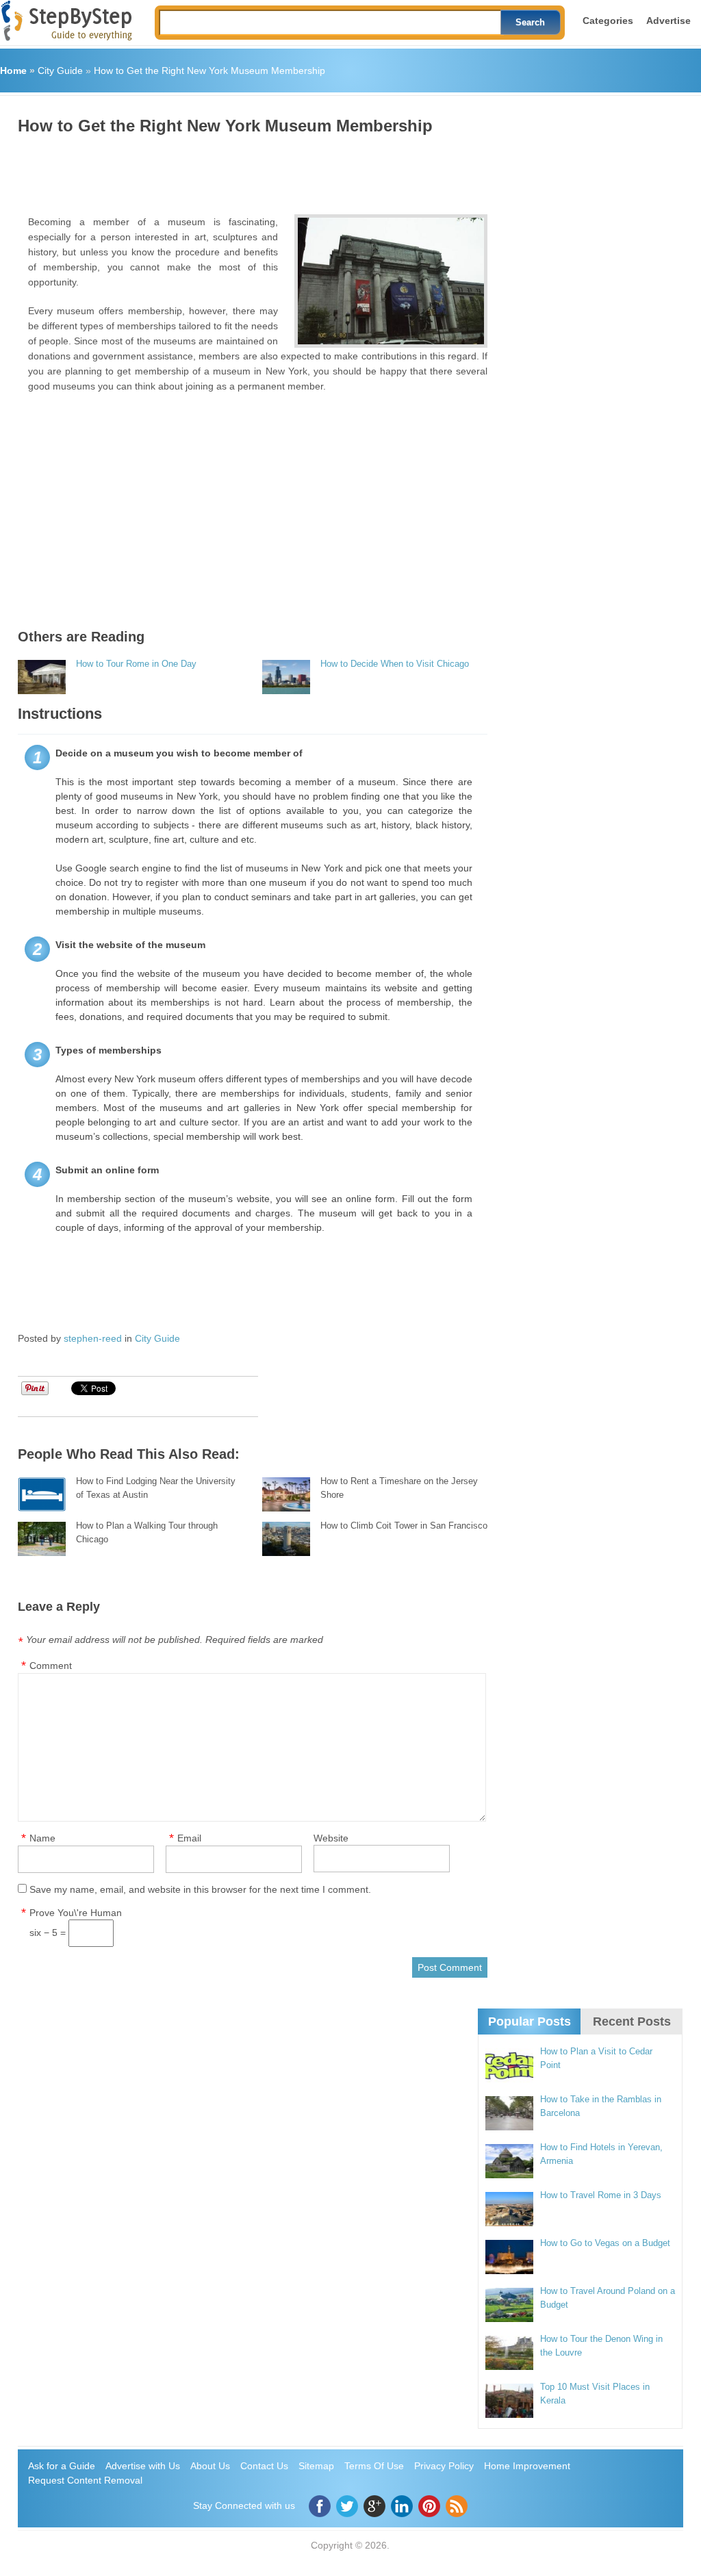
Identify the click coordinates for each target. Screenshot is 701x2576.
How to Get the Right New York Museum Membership (209, 71)
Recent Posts (632, 2022)
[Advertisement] (267, 170)
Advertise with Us (143, 2466)
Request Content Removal (85, 2480)
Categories (608, 21)
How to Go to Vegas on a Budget (605, 2243)
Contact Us (264, 2466)
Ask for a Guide (62, 2466)
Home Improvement (527, 2466)
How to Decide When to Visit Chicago (395, 664)
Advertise (668, 21)
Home (13, 71)
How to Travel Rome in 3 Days (601, 2195)
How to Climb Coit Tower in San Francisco (404, 1526)
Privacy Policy (444, 2466)
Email (189, 1838)
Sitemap (316, 2466)
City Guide (60, 71)
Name (42, 1838)
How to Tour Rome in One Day (136, 664)
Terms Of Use (374, 2466)
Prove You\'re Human (76, 1913)
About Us (210, 2466)
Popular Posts (530, 2022)
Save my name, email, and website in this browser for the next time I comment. (200, 1889)
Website (331, 1838)
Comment (51, 1666)
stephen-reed (93, 1338)
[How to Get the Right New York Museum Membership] (391, 281)
